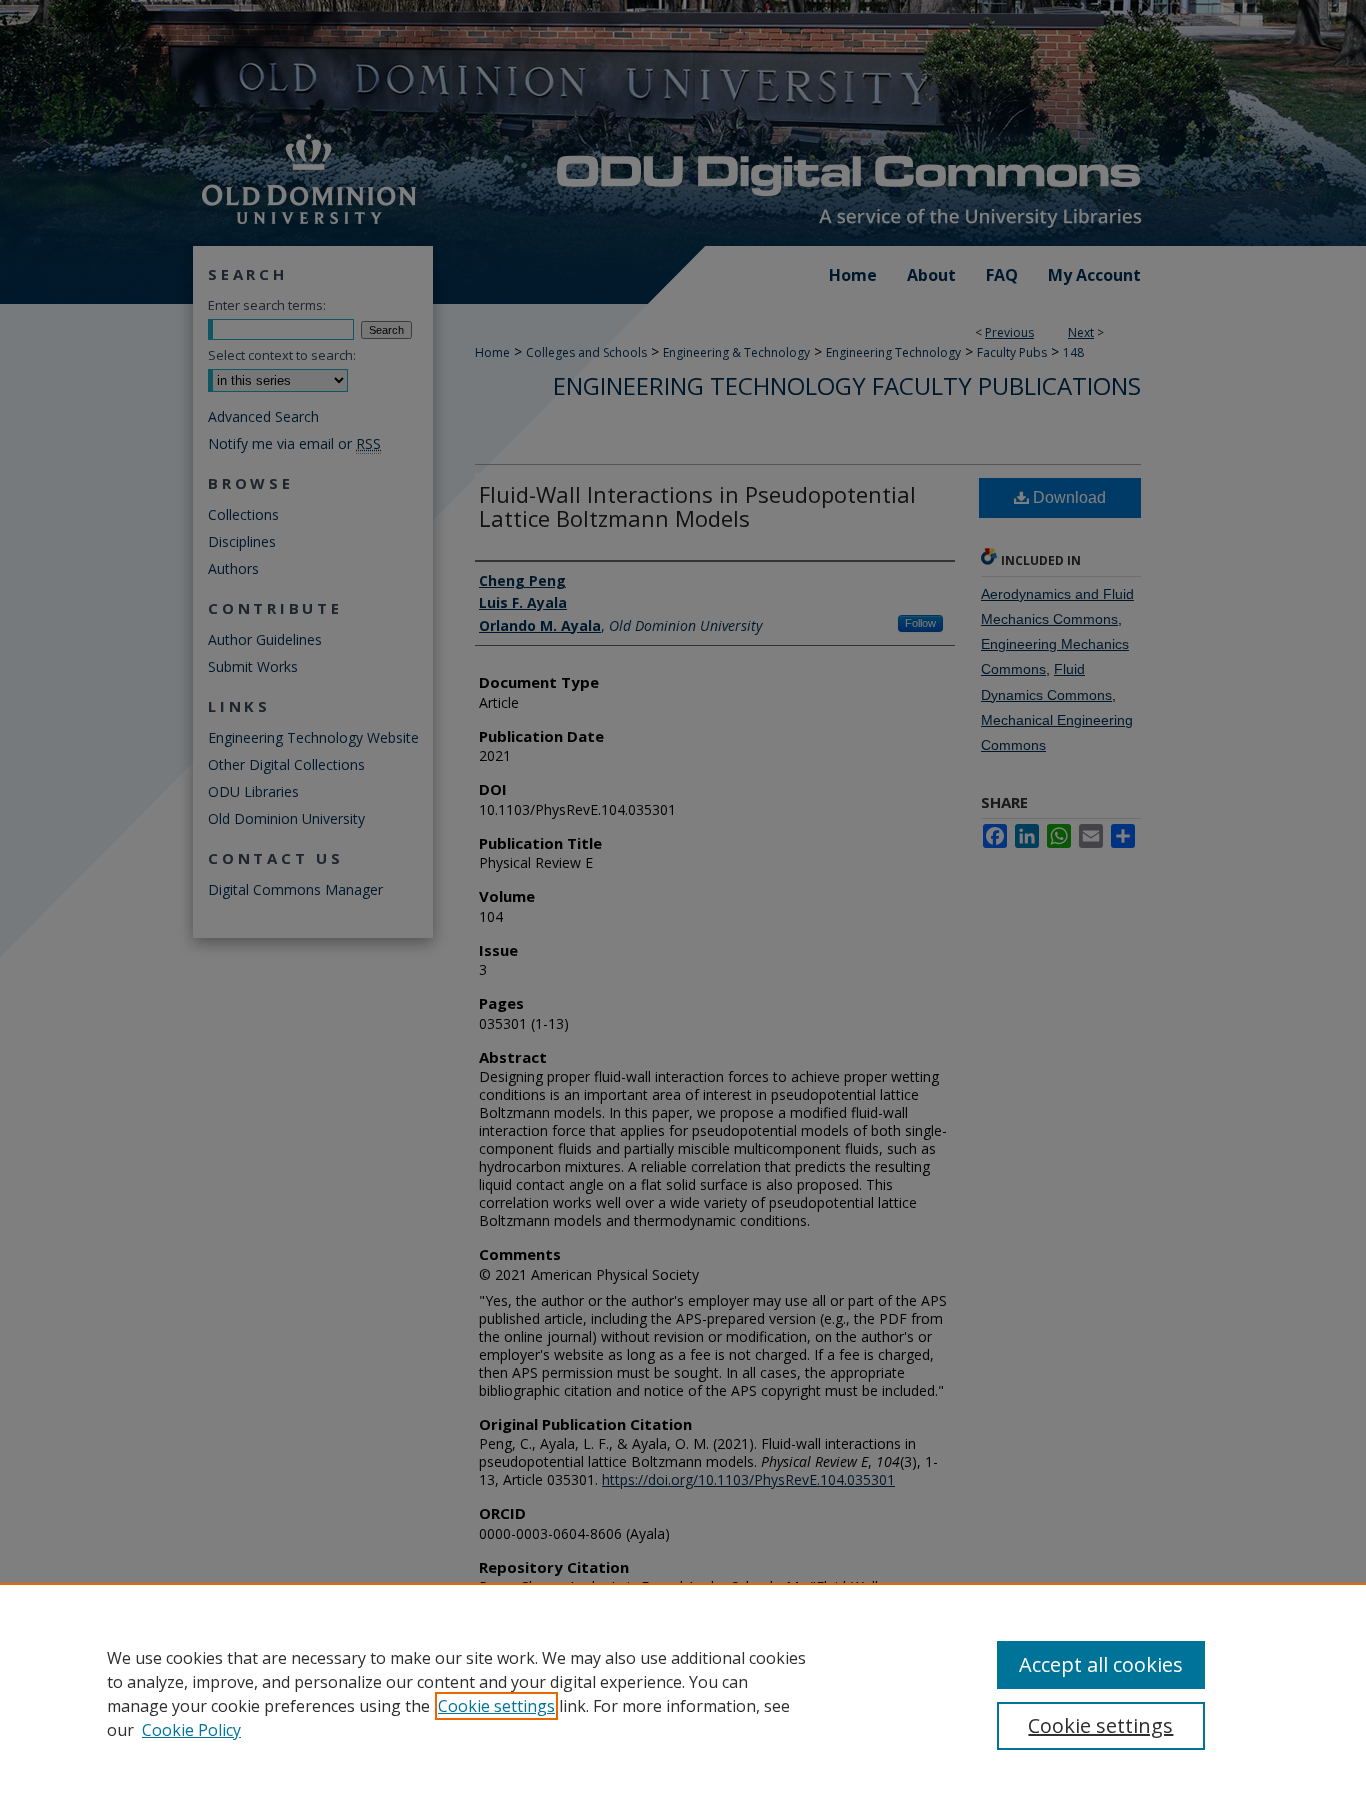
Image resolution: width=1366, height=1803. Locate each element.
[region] (683, 1693)
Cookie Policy (191, 1730)
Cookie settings (496, 1706)
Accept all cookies (1101, 1664)
